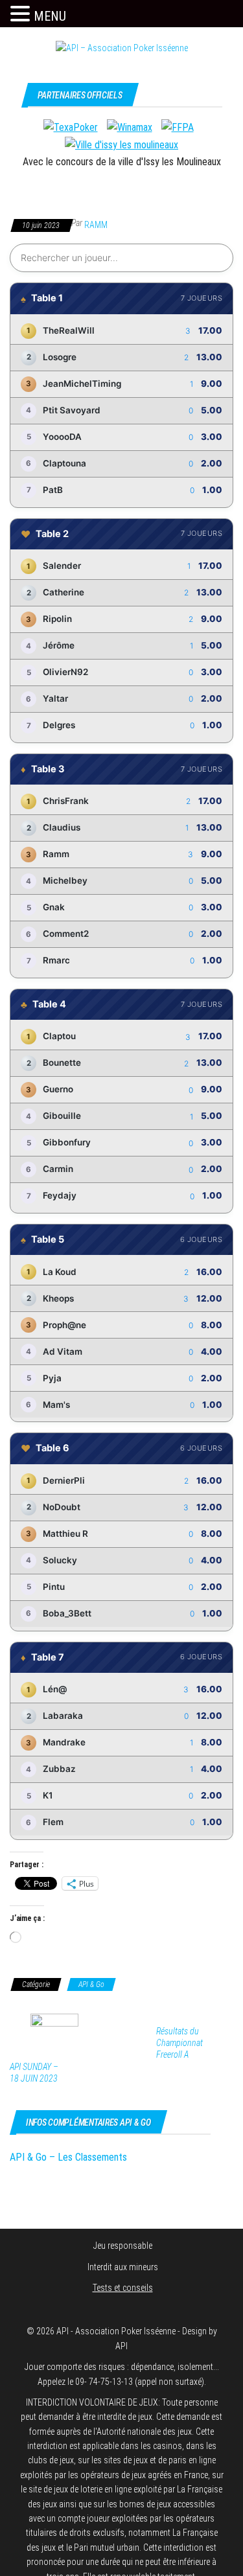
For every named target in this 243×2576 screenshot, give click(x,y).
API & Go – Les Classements (68, 2157)
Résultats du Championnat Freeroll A (179, 2043)
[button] (22, 14)
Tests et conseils (123, 2288)
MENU (50, 16)
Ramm (96, 225)
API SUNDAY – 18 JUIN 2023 (34, 2073)
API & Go (91, 1984)
